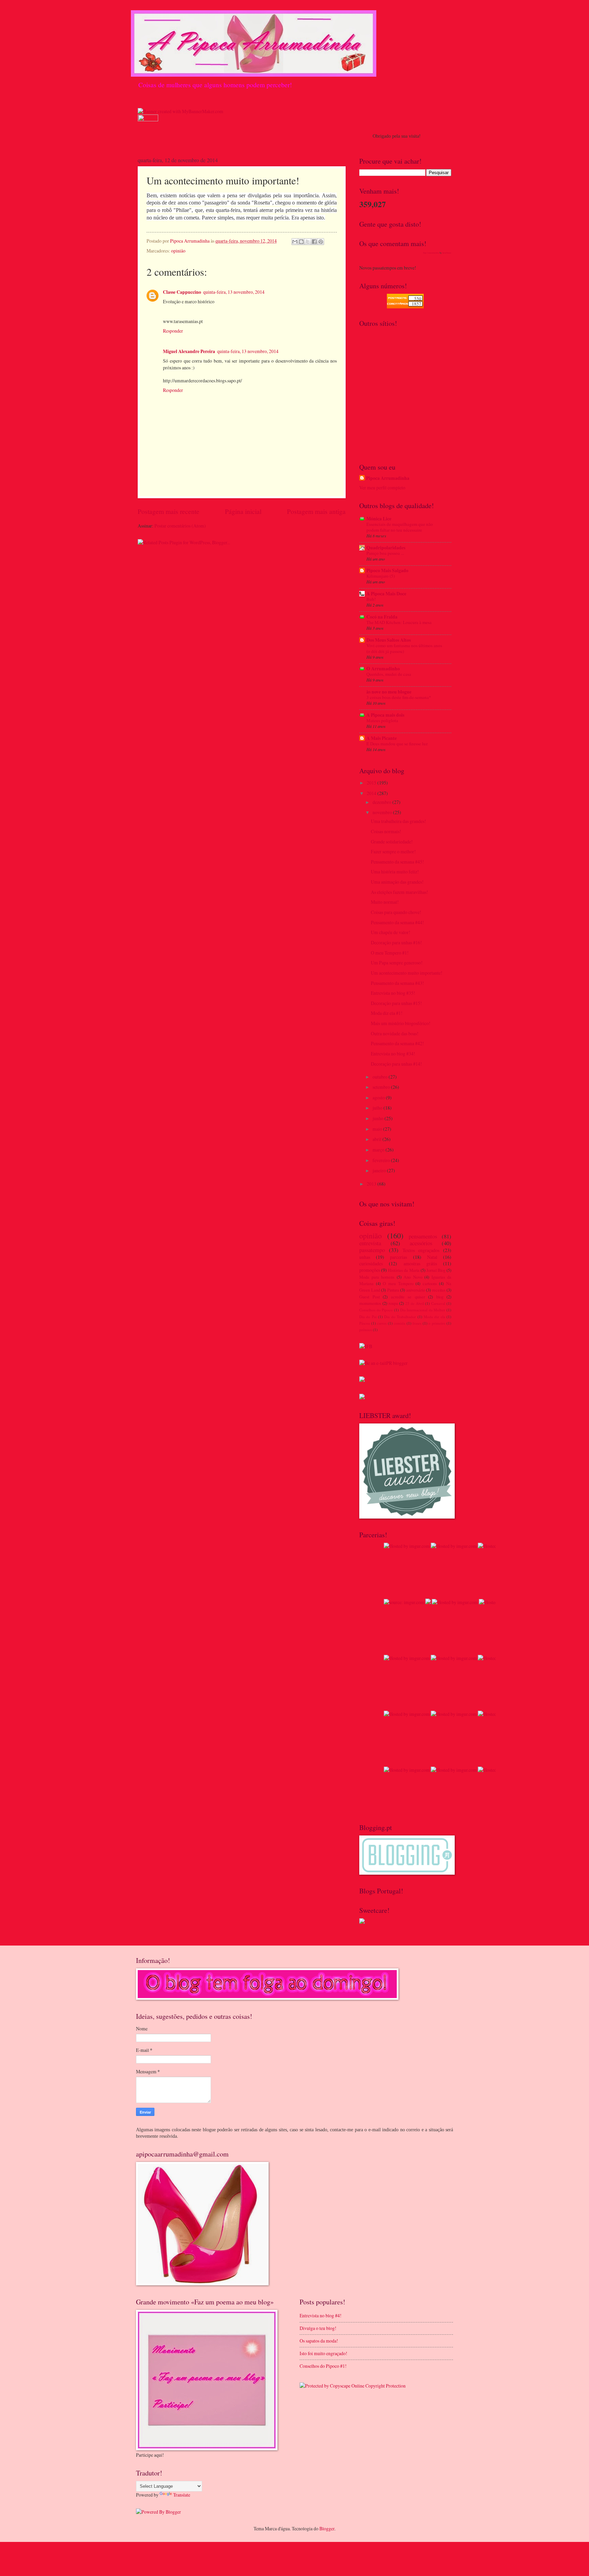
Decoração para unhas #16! (396, 942)
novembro (383, 812)
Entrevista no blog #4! (321, 2315)
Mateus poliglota (382, 720)
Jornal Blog (436, 1270)
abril (377, 1139)
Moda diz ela (434, 1317)
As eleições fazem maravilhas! (399, 892)
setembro (382, 1087)
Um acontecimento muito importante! (407, 973)
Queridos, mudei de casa (389, 674)
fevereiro (382, 1160)
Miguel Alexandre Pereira (189, 351)
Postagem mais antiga (316, 511)
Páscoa (365, 1323)
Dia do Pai (368, 1317)
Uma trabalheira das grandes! (398, 821)
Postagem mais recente (169, 511)
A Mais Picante (382, 738)
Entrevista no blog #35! (393, 993)
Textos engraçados (421, 1250)
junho (379, 1118)
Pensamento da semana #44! (397, 922)
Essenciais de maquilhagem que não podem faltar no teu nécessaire (400, 527)
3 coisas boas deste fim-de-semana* (399, 697)
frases (417, 1323)
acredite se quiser (408, 1297)
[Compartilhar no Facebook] (314, 242)
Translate (182, 2495)
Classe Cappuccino (182, 292)
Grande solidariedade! (392, 842)
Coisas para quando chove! (396, 912)
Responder (173, 331)
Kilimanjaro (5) (381, 576)
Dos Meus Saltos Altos (389, 640)
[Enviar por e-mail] (295, 242)
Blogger (327, 2528)
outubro (381, 1077)
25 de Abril (415, 1303)
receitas (439, 1290)
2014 (372, 793)
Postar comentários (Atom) (180, 526)
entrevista (370, 1243)
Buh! (371, 599)
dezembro (382, 802)
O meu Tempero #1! (390, 953)
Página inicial (243, 511)
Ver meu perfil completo (382, 487)
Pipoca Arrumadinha (388, 478)
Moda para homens (377, 1277)
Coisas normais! (386, 831)
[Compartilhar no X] (308, 242)
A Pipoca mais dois (385, 715)
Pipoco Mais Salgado (387, 570)
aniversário (416, 1290)
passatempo (372, 1250)
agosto (379, 1098)
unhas (365, 1257)
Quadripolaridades (386, 548)
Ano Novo (413, 1277)
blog (440, 1297)
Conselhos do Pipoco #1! (323, 2366)
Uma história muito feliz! (395, 872)
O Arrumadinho (383, 669)
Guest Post (369, 1297)
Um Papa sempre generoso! (397, 963)
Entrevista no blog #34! (393, 1054)
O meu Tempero (398, 1283)
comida (399, 1323)
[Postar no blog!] (301, 242)
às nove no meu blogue (389, 692)
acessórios (421, 1243)
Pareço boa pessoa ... (385, 553)
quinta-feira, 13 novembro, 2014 (234, 292)
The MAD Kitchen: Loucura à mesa (399, 622)
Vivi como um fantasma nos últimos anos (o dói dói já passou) (404, 648)
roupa (393, 1303)
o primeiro (437, 1323)
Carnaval (438, 1303)
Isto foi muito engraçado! (323, 2353)
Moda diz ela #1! (387, 1013)
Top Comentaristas (431, 253)
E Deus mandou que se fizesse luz (397, 744)
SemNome (447, 253)
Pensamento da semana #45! (397, 862)
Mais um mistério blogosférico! (401, 1023)
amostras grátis (420, 1263)
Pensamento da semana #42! (397, 1043)
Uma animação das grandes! (397, 882)
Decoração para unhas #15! (396, 1003)
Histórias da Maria (404, 1270)
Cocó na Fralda (382, 617)
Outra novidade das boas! (395, 1033)
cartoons (430, 1283)
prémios (366, 1330)
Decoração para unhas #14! (396, 1064)
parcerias (398, 1257)
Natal (432, 1257)
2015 (372, 783)
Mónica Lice (379, 519)
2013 (372, 1184)
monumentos (370, 1303)
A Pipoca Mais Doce (386, 594)
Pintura (393, 1290)
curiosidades (371, 1263)
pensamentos (423, 1236)
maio (378, 1129)
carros (382, 1323)
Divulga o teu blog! (318, 2328)
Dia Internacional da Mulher (423, 1310)
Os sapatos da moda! (319, 2341)
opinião (178, 251)
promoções (370, 1270)
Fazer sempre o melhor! (393, 851)
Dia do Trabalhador (400, 1317)
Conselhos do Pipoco (376, 1310)
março (379, 1150)
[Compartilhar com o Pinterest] (321, 242)
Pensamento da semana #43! (397, 983)
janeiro (380, 1170)
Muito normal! (385, 902)
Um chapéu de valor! (391, 932)
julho (378, 1108)
